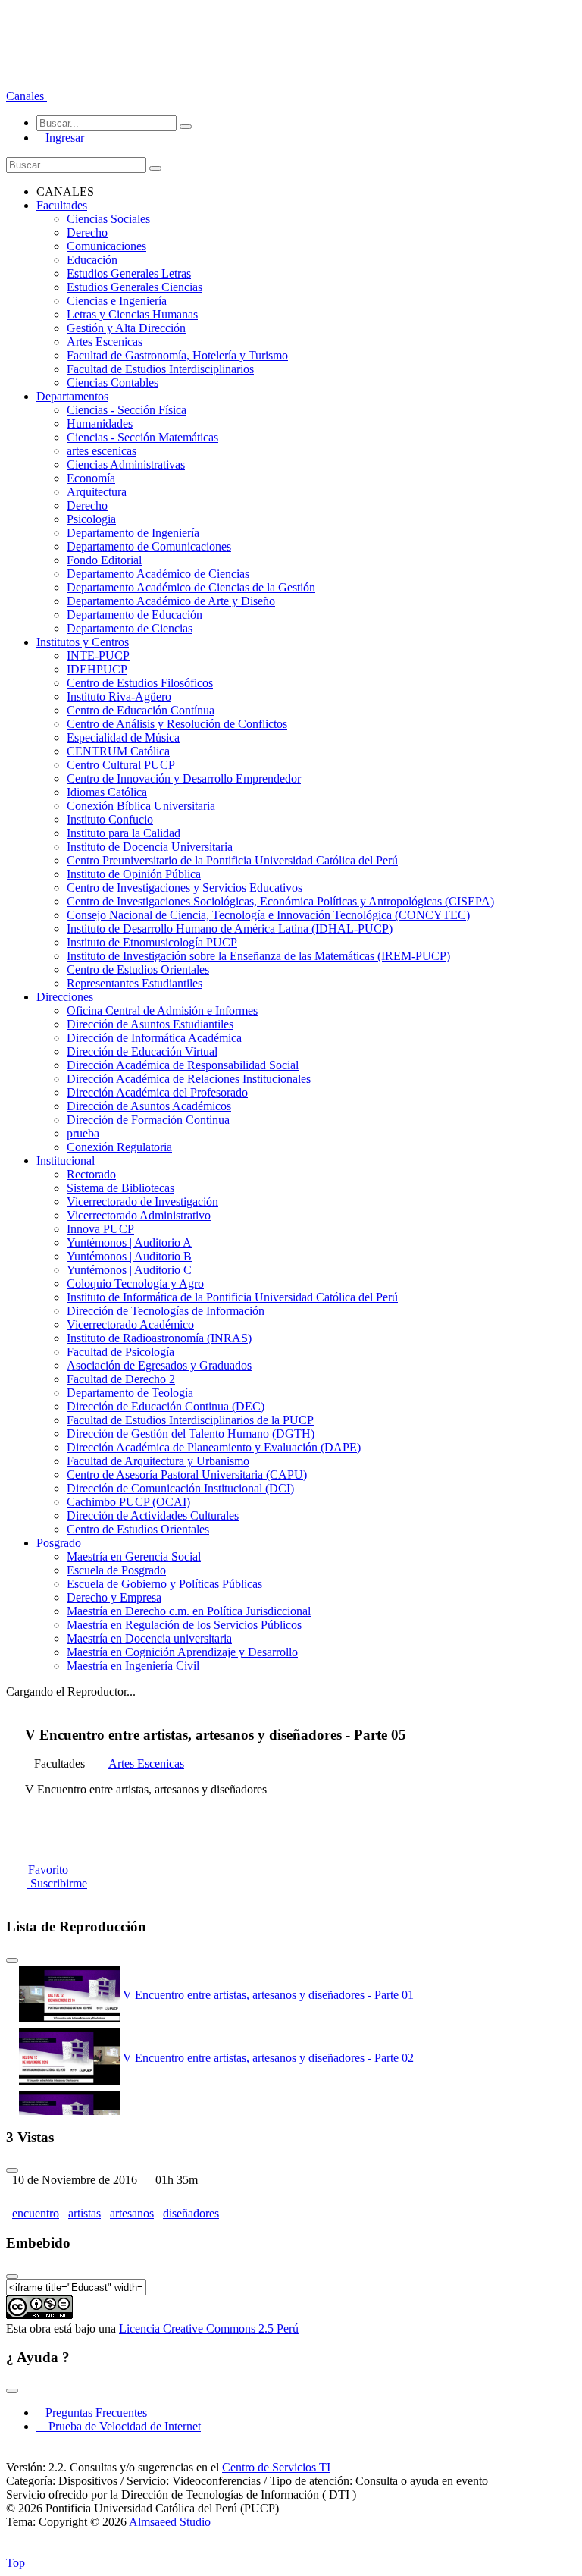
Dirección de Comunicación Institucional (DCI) (180, 1488)
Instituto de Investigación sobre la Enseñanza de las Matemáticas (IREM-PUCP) (258, 956)
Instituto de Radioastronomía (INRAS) (159, 1338)
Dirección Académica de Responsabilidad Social (183, 1065)
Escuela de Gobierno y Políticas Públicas (164, 1584)
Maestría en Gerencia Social (134, 1556)
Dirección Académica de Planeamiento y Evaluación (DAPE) (214, 1447)
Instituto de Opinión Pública (134, 874)
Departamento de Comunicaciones (149, 546)
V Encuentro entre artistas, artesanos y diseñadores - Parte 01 (268, 1995)
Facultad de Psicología (120, 1352)
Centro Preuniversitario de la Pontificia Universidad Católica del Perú (232, 860)
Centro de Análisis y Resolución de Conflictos (177, 724)
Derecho (87, 232)
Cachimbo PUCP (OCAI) (128, 1502)
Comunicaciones (106, 246)
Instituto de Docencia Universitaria (150, 847)
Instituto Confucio (110, 819)
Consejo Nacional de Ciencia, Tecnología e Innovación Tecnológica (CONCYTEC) (268, 915)
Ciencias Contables (113, 383)
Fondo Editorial (104, 560)
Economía (91, 478)
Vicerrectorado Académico (130, 1324)
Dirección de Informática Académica (154, 1038)
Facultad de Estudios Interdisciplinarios (160, 369)
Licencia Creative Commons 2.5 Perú (209, 2328)
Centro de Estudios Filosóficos (140, 683)
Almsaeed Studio (170, 2522)
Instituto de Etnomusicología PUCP (152, 942)
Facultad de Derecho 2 (121, 1379)
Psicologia (91, 519)
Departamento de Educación (135, 615)
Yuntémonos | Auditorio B (129, 1256)
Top (16, 2563)
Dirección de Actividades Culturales (153, 1515)
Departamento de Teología (130, 1393)
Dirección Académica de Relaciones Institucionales (189, 1079)
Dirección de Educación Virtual (142, 1051)
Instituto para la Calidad (124, 833)
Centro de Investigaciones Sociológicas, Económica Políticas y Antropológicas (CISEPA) (280, 901)
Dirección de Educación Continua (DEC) (166, 1406)
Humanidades (100, 424)
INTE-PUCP (98, 656)
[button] (27, 96)
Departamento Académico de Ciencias (158, 574)
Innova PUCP (100, 1229)
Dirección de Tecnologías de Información (166, 1311)
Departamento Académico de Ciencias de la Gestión (191, 587)
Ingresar (60, 138)
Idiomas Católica (107, 792)
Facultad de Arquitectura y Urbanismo (158, 1461)
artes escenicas (102, 451)
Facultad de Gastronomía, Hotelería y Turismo (177, 355)
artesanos (132, 2213)
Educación (92, 260)
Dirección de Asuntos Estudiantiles (150, 1024)
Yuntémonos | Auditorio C (129, 1270)
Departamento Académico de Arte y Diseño (171, 601)
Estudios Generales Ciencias (135, 287)
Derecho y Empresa (114, 1597)
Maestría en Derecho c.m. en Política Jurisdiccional (189, 1611)
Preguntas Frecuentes (92, 2413)
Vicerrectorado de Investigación (142, 1202)
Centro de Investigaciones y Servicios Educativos (185, 888)
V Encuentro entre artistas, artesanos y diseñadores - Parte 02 (268, 2058)
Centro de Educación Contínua (141, 710)
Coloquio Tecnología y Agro (135, 1283)
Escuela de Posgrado (116, 1570)
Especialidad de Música (123, 737)
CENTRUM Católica (118, 751)
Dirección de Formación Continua (148, 1120)
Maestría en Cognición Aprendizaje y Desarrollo (182, 1652)
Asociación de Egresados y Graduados (159, 1365)
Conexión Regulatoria (119, 1147)
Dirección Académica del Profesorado (157, 1092)
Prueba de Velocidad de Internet (120, 2426)
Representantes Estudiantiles (135, 983)
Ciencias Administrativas (126, 464)
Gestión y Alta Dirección (126, 328)
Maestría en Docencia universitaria (149, 1638)
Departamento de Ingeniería (133, 533)
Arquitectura (97, 492)
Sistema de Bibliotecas (120, 1188)
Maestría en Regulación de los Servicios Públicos (184, 1625)
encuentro (36, 2213)
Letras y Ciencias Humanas (132, 314)
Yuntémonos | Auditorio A (129, 1243)
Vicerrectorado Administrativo (139, 1215)
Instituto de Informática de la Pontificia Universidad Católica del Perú (232, 1297)
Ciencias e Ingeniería (117, 301)
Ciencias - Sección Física (127, 410)
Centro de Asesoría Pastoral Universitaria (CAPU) (187, 1475)
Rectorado (91, 1174)
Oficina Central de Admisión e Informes (162, 1010)
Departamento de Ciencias (130, 628)
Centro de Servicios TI (276, 2467)
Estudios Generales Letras (129, 273)
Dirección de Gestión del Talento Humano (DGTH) (191, 1434)
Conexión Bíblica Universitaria (141, 806)
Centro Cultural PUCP (121, 765)
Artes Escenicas (105, 342)
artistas (84, 2213)
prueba (83, 1133)
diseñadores (191, 2213)
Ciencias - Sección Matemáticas (142, 437)
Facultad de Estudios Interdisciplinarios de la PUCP (190, 1420)
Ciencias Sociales (108, 219)
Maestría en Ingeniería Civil (133, 1666)
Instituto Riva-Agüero (119, 697)
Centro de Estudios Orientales (138, 970)
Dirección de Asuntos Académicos (149, 1106)
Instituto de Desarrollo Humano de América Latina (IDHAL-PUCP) (230, 929)
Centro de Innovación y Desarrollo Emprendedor (184, 778)
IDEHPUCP (97, 669)
